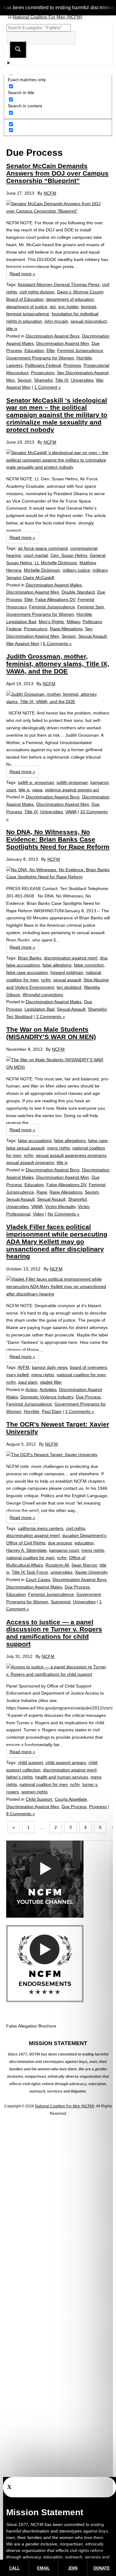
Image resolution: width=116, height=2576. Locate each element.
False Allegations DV (55, 599)
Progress (72, 365)
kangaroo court (64, 1550)
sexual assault (67, 980)
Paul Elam (52, 1411)
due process (60, 1543)
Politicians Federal (43, 365)
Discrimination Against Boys (53, 336)
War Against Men (23, 644)
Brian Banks (30, 958)
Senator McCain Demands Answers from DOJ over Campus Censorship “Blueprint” (57, 173)
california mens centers (41, 1528)
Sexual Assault (92, 636)
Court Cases (38, 1580)
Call (15, 2568)
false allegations (70, 1141)
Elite (51, 350)
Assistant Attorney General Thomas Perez (59, 284)
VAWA (71, 812)
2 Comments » (51, 1017)
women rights (34, 1792)
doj (53, 307)
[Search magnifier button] (18, 50)
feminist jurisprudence (28, 314)
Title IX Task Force (30, 1572)
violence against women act (72, 790)
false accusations (23, 965)
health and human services (62, 1777)
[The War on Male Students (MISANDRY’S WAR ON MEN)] (58, 1064)
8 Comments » (21, 1814)
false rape (98, 1141)
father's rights (19, 1777)
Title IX (62, 380)
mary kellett (17, 1375)
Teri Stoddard (19, 1017)
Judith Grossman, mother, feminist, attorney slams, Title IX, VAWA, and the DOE (58, 664)
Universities (82, 380)
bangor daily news (50, 1367)
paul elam (28, 1382)
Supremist (61, 1602)
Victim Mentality (60, 1207)
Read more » (22, 274)
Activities (48, 1389)
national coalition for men (81, 1375)
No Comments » (64, 1214)
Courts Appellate (71, 1799)
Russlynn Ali (57, 1565)
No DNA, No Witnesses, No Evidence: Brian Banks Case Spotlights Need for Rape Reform (58, 839)
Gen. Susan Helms (69, 555)
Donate (102, 2568)
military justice (76, 570)
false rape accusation (27, 972)
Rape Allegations (66, 629)
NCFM (50, 193)
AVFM (24, 1367)
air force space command (43, 548)
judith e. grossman (36, 782)
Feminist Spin (91, 607)
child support (30, 1762)
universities (61, 1572)
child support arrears (66, 1762)
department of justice (27, 307)
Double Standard (78, 592)
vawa (37, 790)
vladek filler (51, 1382)
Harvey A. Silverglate (26, 1550)
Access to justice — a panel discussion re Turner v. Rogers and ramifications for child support (54, 1633)
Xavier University (91, 1572)
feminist (89, 307)
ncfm (46, 980)
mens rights (58, 1148)
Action (31, 1389)
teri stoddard (69, 987)
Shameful (43, 380)
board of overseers (88, 1367)
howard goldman (67, 972)
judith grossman (72, 782)
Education (34, 350)
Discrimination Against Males (54, 585)
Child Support (39, 1799)
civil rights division (37, 292)
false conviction (89, 965)
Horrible (84, 358)
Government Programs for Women (40, 358)
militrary (100, 570)
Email (43, 2568)
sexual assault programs (30, 1162)
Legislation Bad (21, 622)
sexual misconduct (89, 321)
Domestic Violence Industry (47, 1397)
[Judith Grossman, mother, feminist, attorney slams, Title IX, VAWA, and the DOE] (58, 698)
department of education (70, 299)
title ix (12, 329)
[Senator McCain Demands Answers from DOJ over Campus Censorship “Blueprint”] (58, 208)
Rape (42, 1192)
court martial (36, 555)
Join (73, 2568)
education (84, 1543)
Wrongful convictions (43, 995)
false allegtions (57, 965)
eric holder (68, 307)
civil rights (75, 1528)
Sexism (24, 380)
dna (104, 958)
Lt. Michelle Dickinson (56, 563)
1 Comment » (48, 387)
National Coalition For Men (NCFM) (65, 2106)
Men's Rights (51, 622)
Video (38, 1214)
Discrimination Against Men (63, 343)
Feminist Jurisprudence (80, 350)
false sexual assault (25, 1148)
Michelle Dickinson (42, 570)
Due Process (88, 1397)
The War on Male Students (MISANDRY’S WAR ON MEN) (51, 1033)
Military (73, 622)
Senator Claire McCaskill (30, 578)
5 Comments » (57, 644)
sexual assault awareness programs (71, 1155)
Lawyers (14, 365)
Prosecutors (43, 373)
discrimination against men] (71, 958)
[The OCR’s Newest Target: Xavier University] (58, 1455)
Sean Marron (84, 1565)
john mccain (56, 321)
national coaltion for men (30, 1558)
